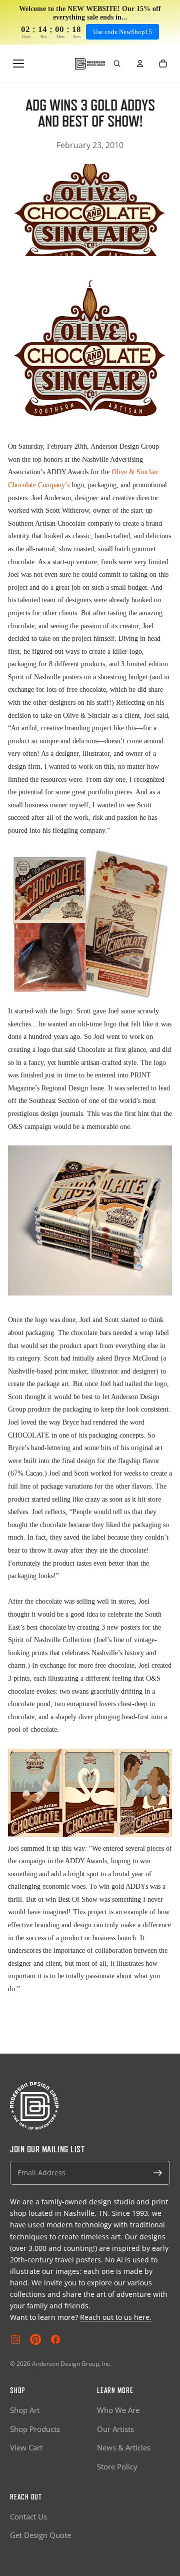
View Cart (26, 2447)
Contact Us (28, 2516)
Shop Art (25, 2410)
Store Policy (117, 2466)
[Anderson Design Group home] (90, 64)
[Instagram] (15, 2339)
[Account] (140, 64)
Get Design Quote (40, 2535)
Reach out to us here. (116, 2317)
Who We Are (118, 2410)
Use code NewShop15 (122, 32)
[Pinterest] (35, 2339)
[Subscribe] (158, 2173)
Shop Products (35, 2429)
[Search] (117, 64)
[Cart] (163, 64)
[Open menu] (18, 64)
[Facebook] (55, 2339)
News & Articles (124, 2447)
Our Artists (115, 2429)
